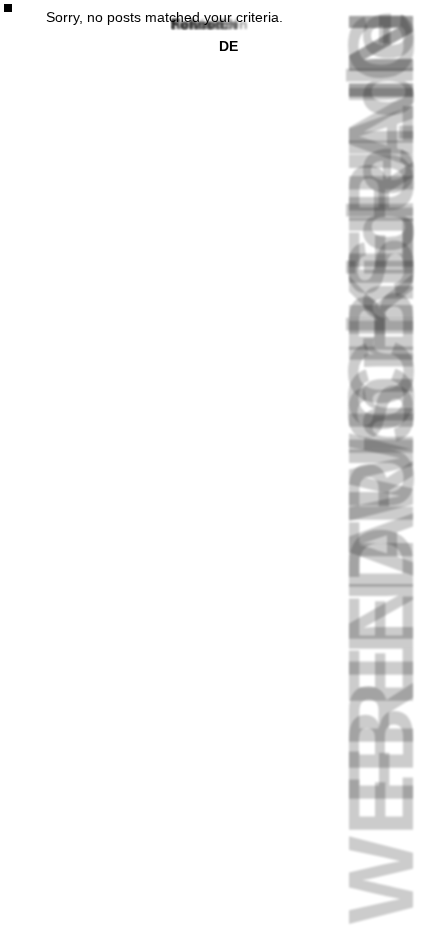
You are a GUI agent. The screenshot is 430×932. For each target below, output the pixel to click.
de (228, 46)
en (228, 24)
